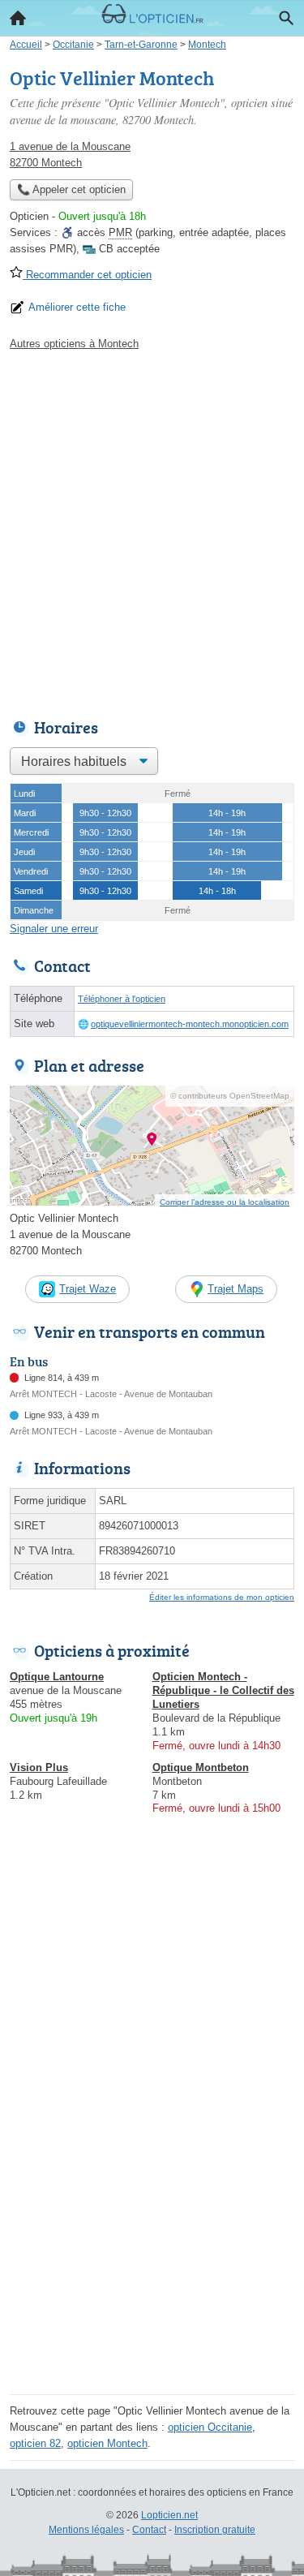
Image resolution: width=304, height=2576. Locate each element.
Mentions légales (86, 2530)
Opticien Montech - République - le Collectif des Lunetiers (223, 1690)
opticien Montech (107, 2443)
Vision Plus (39, 1768)
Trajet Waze (88, 1289)
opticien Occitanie (210, 2427)
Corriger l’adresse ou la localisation (225, 1202)
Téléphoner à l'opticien (122, 999)
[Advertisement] (152, 530)
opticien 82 (35, 2443)
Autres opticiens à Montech (74, 344)
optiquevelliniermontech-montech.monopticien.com (190, 1024)
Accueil (18, 18)
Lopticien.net (169, 2515)
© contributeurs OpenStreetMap (230, 1096)
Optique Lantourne (57, 1677)
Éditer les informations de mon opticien (222, 1597)
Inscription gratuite (215, 2530)
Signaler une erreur (54, 929)
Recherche (286, 18)
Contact (149, 2530)
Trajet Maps (235, 1289)
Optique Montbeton (201, 1768)
